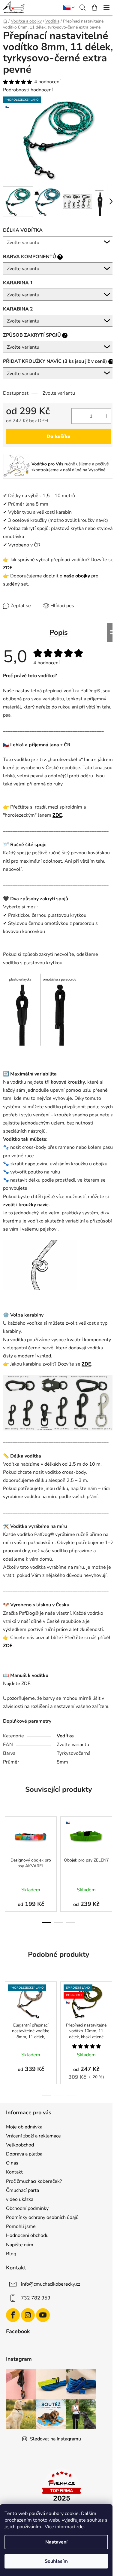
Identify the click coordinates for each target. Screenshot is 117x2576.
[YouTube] (43, 2315)
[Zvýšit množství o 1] (106, 416)
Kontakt (14, 2172)
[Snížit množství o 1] (76, 416)
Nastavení (56, 2542)
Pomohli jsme (21, 2226)
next (111, 1837)
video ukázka (20, 2199)
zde (80, 2527)
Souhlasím (56, 2561)
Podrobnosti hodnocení (28, 90)
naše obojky (77, 576)
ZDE (8, 568)
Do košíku (58, 436)
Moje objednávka (24, 2127)
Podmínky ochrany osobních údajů (42, 2217)
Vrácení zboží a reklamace (33, 2136)
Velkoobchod (20, 2145)
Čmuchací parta (22, 2190)
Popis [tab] (59, 632)
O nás (12, 2163)
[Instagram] (28, 2315)
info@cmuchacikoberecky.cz (51, 2284)
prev (6, 1837)
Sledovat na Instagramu (55, 2439)
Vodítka (65, 1736)
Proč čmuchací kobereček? (34, 2181)
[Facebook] (13, 2315)
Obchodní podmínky (27, 2208)
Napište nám (20, 2245)
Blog (11, 2254)
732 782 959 (36, 2298)
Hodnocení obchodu (27, 2235)
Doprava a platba (24, 2154)
